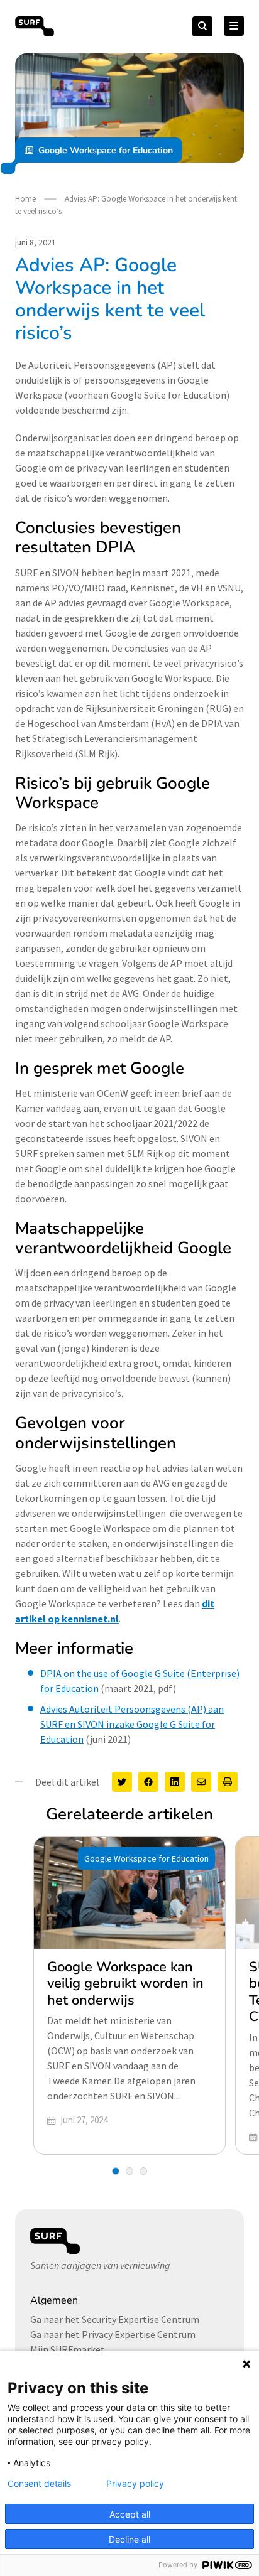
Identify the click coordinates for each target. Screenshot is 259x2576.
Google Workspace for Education (106, 150)
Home (25, 199)
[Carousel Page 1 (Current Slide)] (116, 2171)
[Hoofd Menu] (234, 26)
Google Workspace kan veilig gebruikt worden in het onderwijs (125, 1984)
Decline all (129, 2539)
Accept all (130, 2514)
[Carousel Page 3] (143, 2171)
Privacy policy (135, 2484)
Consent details (39, 2484)
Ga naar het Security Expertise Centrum (115, 2319)
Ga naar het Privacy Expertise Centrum (113, 2334)
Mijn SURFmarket (68, 2349)
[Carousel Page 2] (129, 2171)
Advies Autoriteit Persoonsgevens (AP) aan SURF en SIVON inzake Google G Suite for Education (132, 1724)
